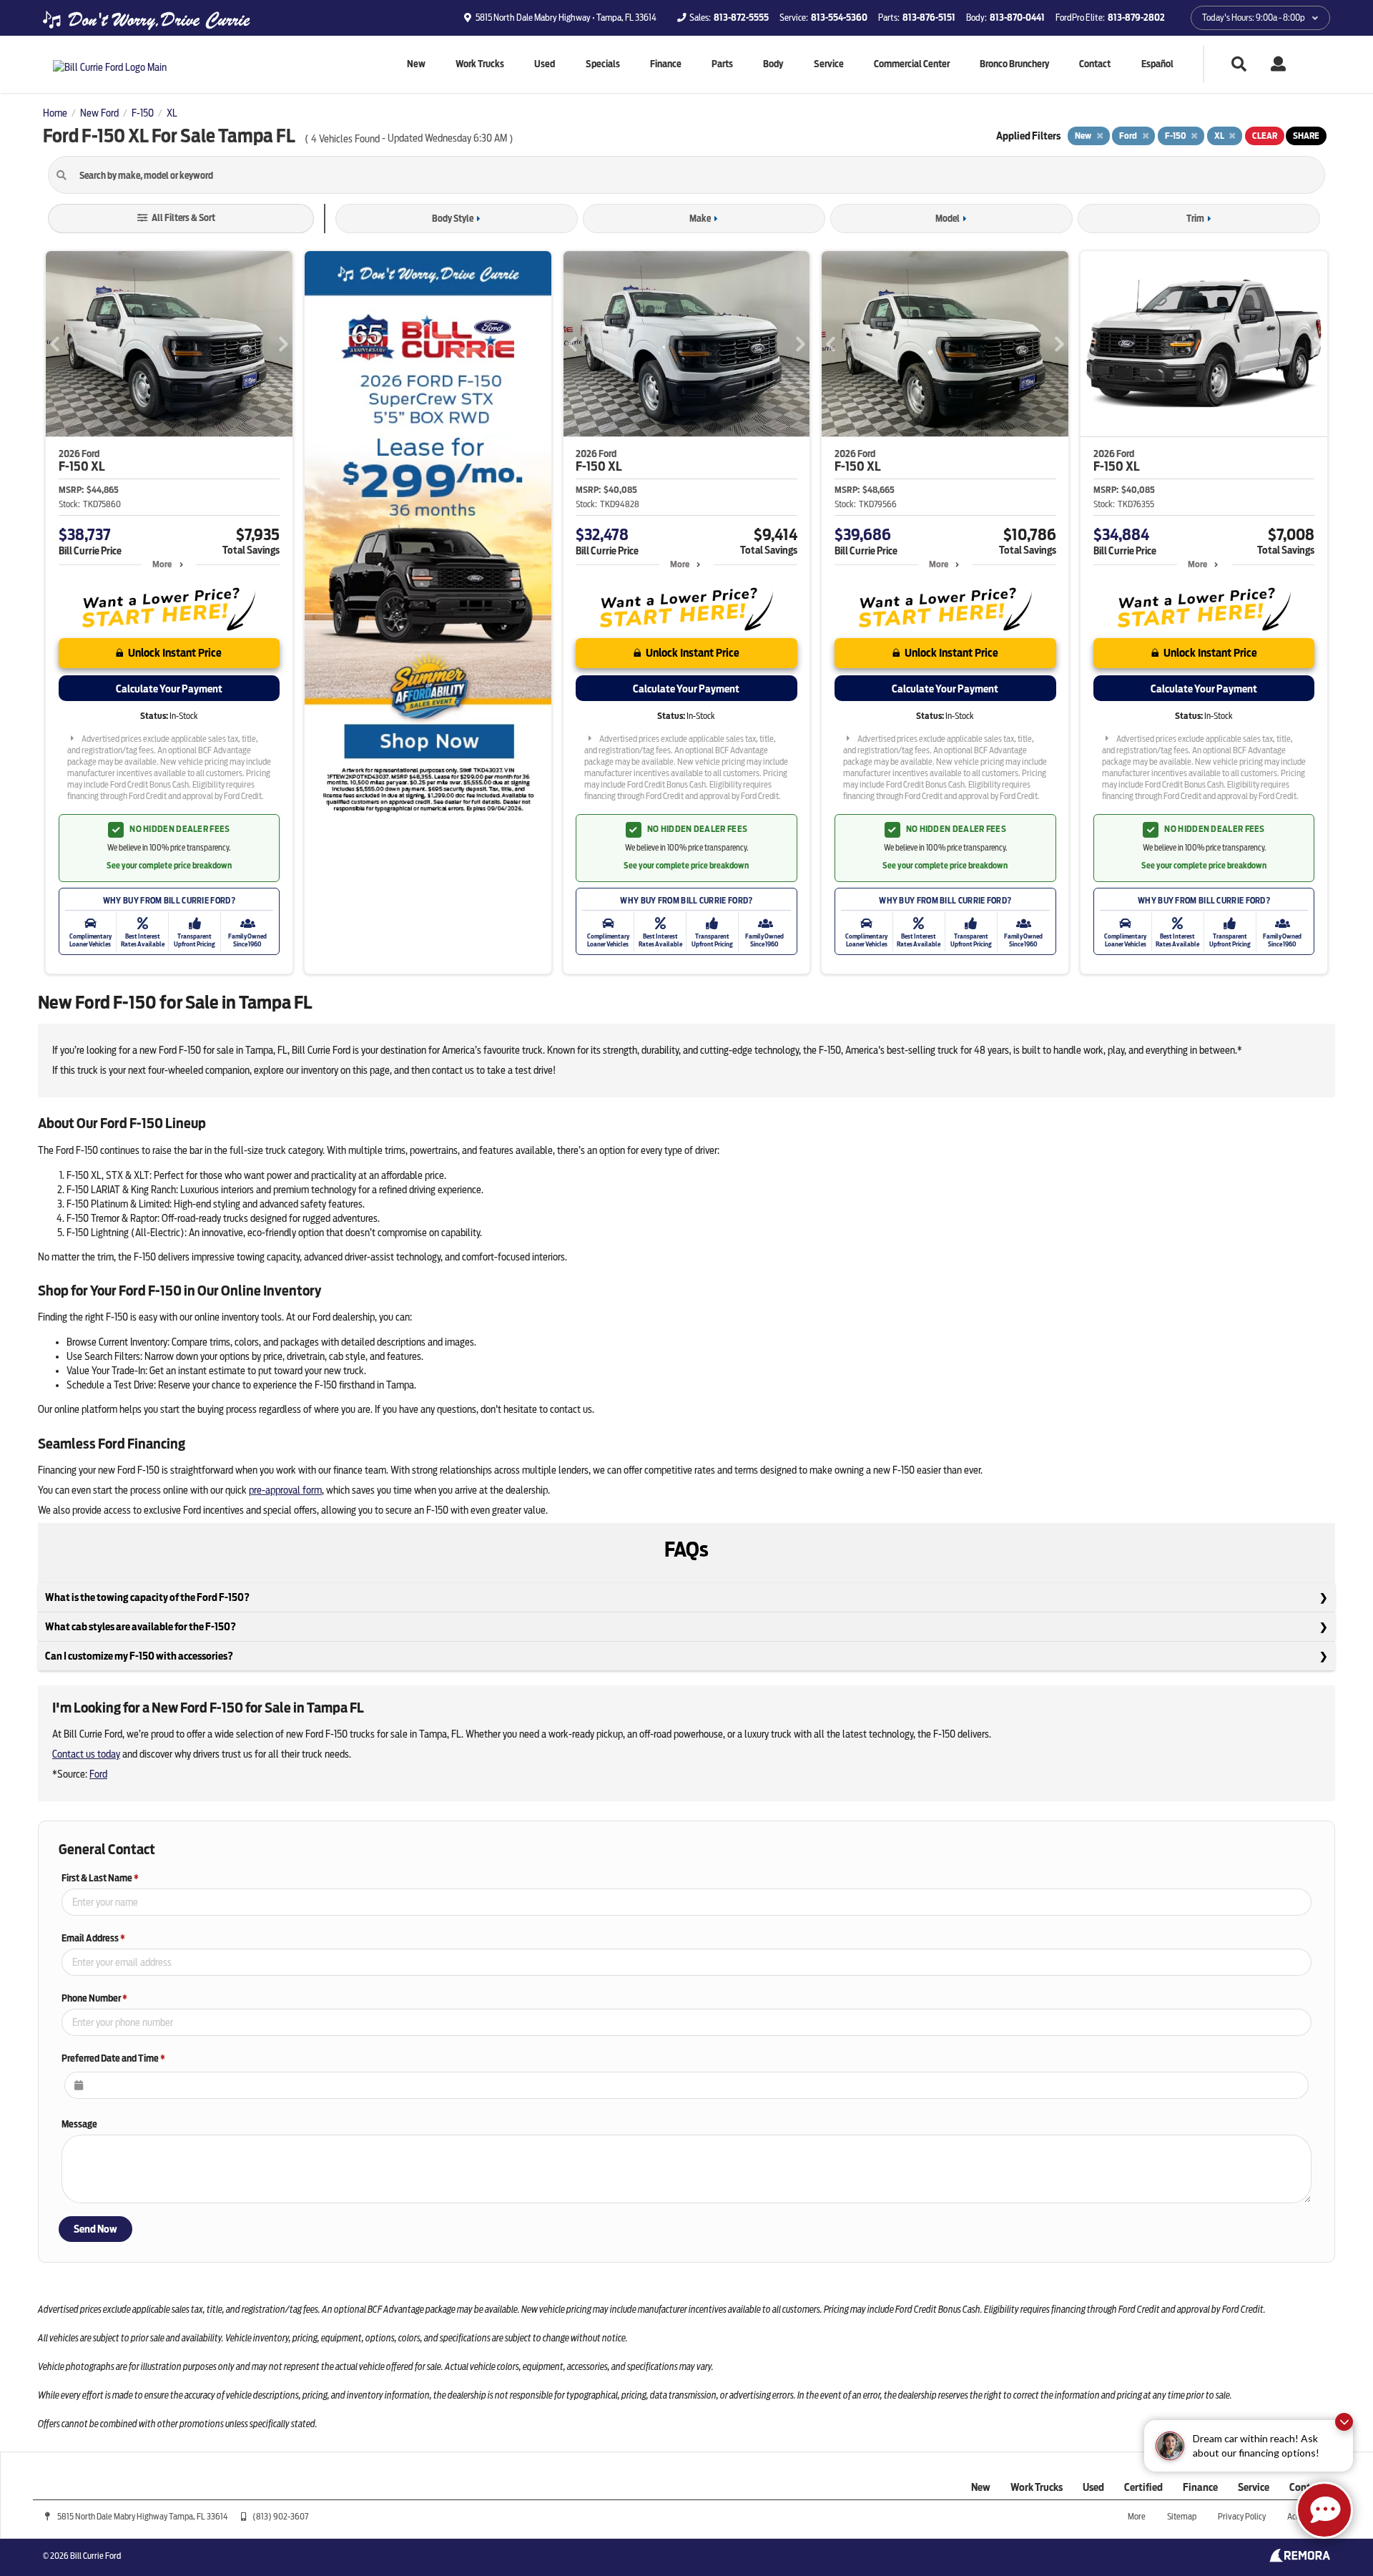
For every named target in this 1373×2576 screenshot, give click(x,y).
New (416, 64)
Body (773, 64)
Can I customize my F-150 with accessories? (139, 1656)
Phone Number (94, 1998)
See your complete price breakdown (169, 866)
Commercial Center (912, 64)
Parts (722, 64)
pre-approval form (285, 1490)
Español (1157, 64)
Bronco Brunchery (1014, 64)
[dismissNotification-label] (1344, 2422)
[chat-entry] (1324, 2510)
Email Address (93, 1938)
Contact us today (86, 1754)
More (162, 564)
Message (79, 2124)
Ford (98, 1774)
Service (829, 64)
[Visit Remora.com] (1300, 2559)
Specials (603, 64)
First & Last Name (100, 1878)
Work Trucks (480, 64)
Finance (666, 64)
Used (545, 64)
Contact (1095, 64)
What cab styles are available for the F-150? (141, 1627)
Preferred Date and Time (113, 2058)
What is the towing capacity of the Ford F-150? (147, 1597)
